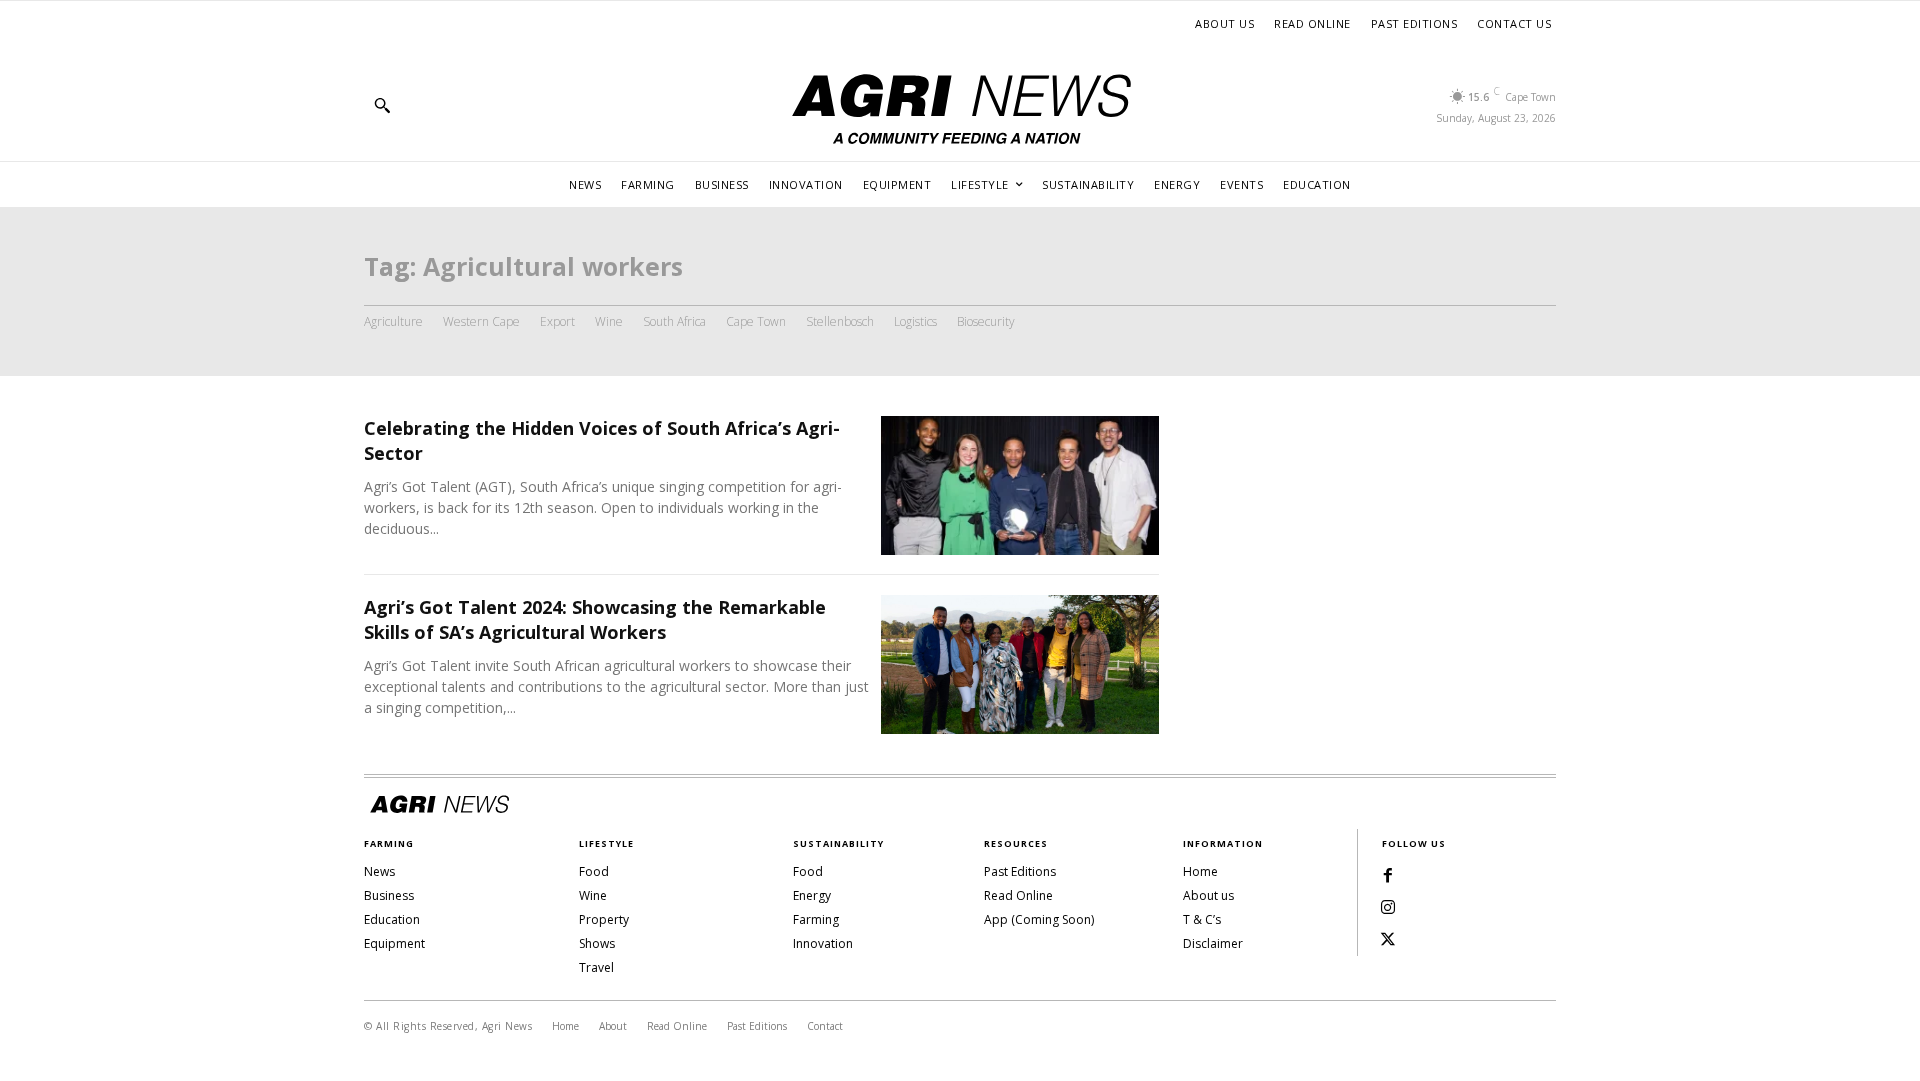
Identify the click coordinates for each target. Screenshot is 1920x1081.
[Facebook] (1388, 876)
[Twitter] (1388, 940)
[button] (382, 105)
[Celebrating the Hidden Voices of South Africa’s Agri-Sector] (1020, 485)
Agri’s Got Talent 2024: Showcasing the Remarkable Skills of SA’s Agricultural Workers (595, 619)
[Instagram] (1388, 908)
